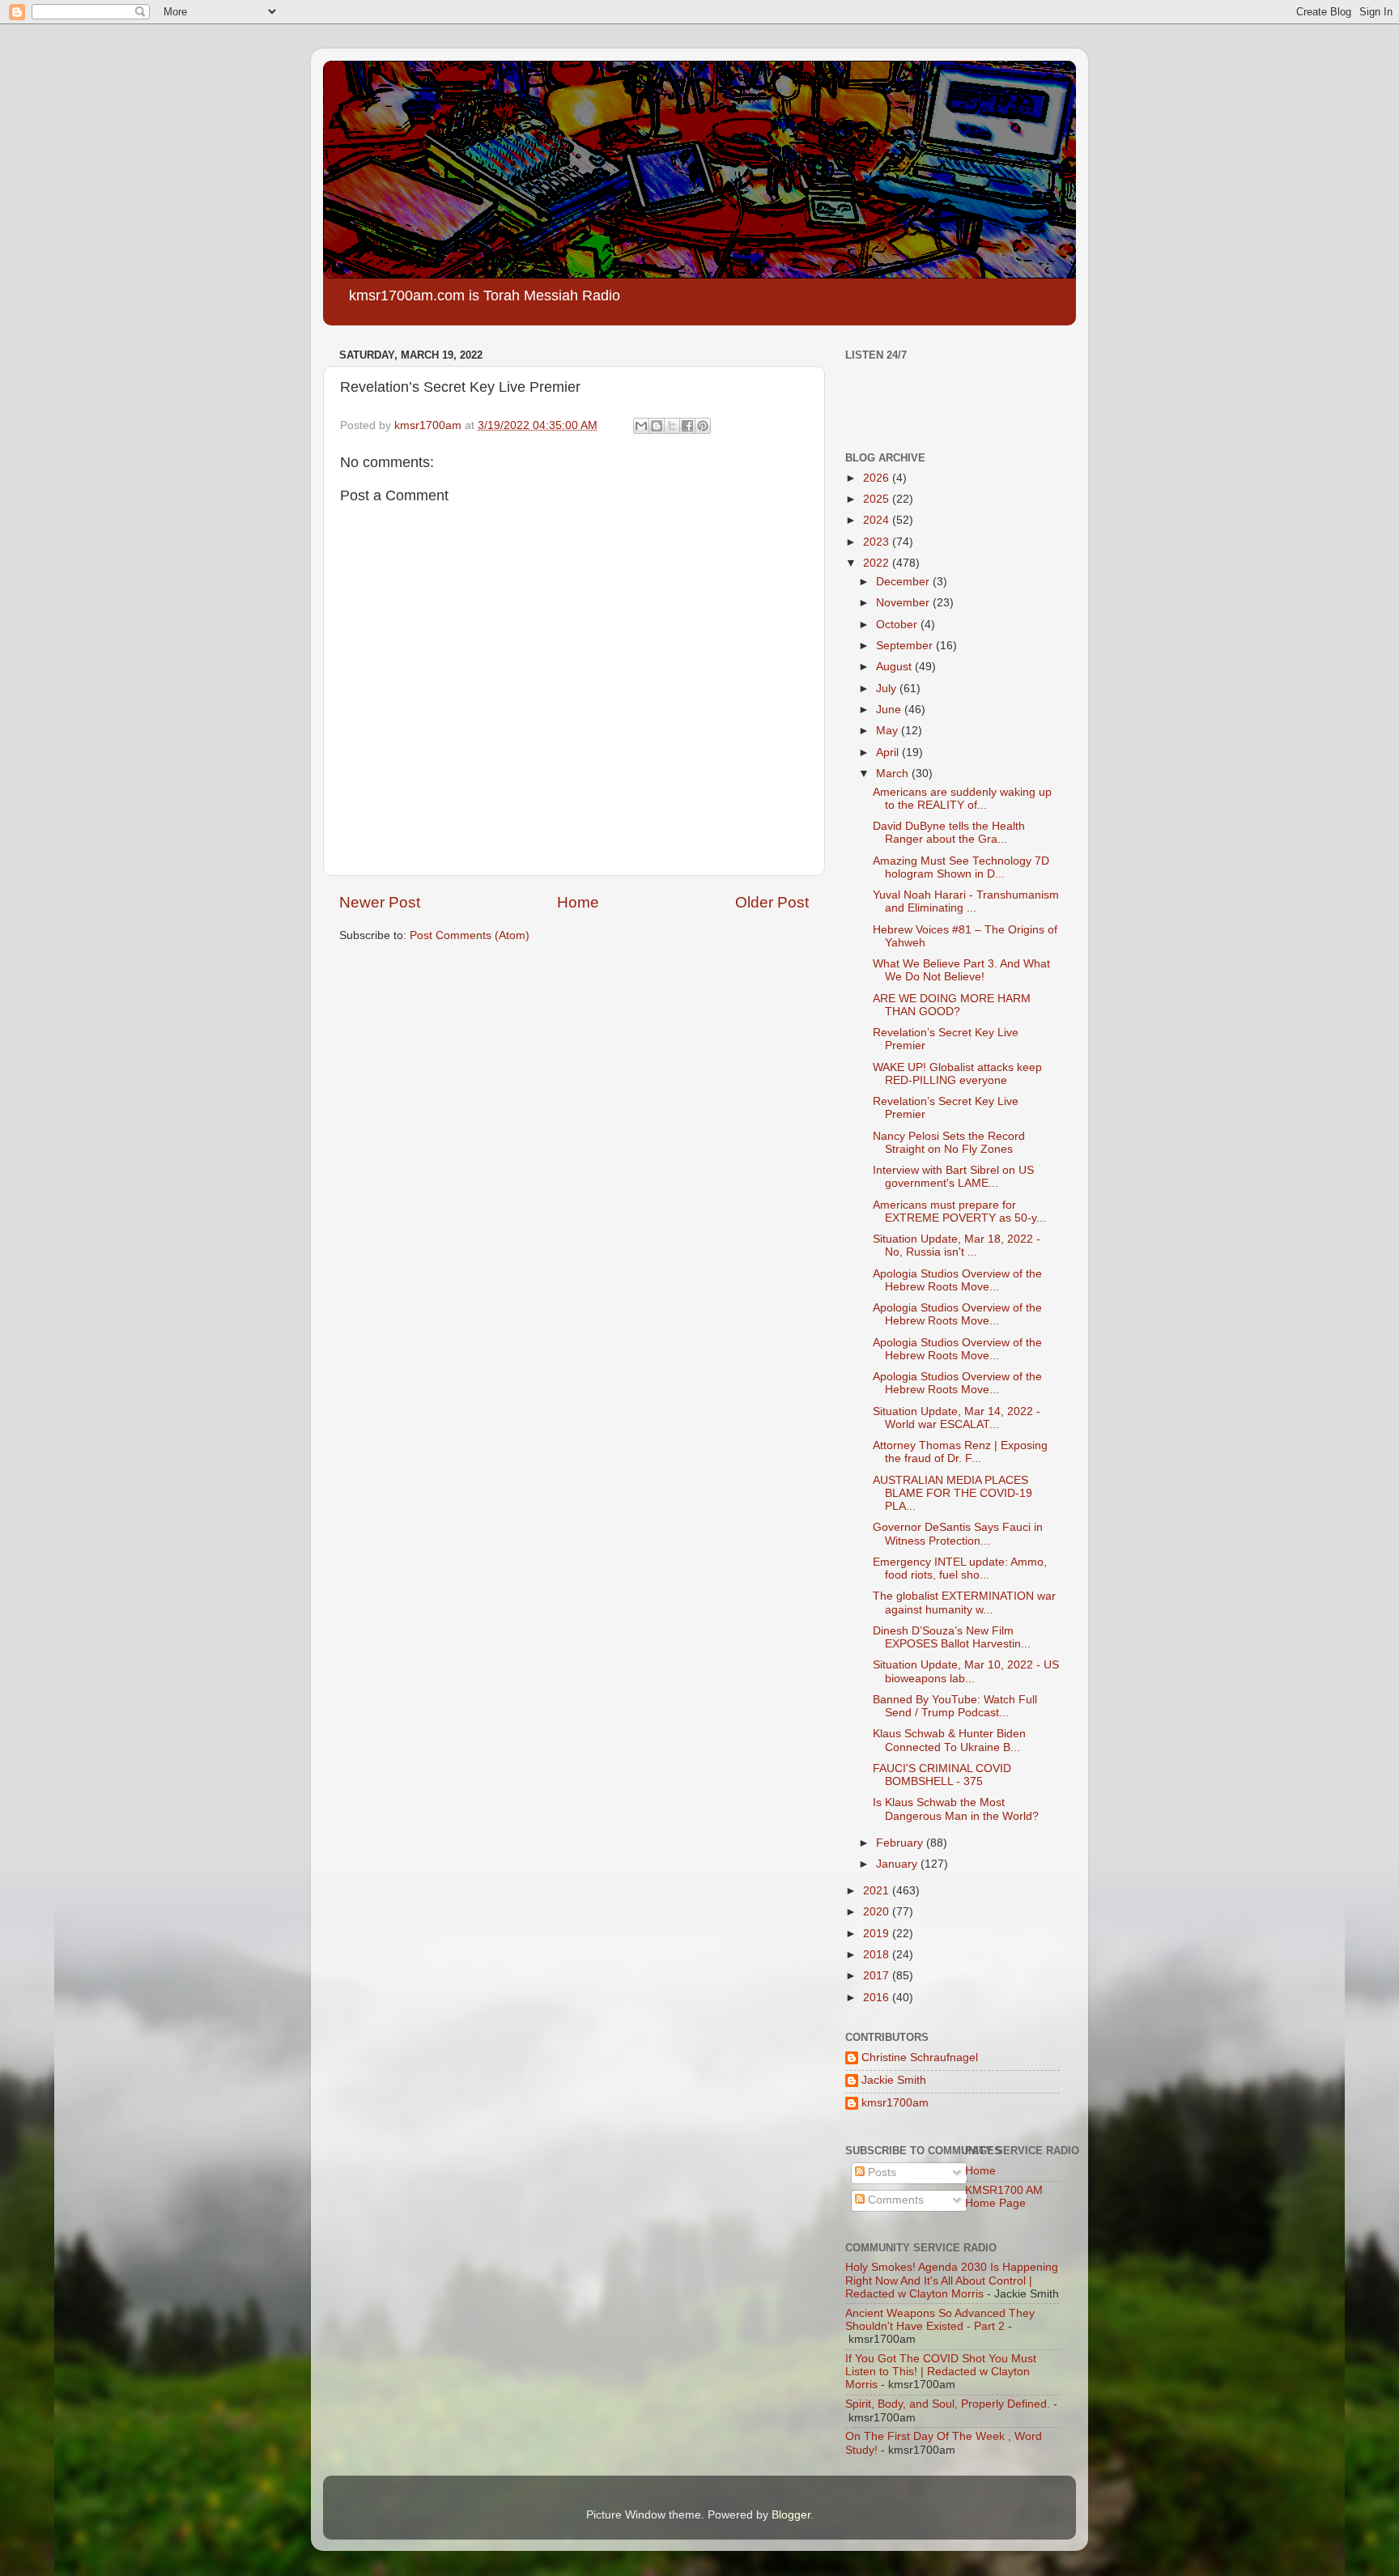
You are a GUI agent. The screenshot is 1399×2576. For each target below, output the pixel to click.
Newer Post (380, 902)
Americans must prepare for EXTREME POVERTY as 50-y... (959, 1211)
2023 (878, 542)
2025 (878, 499)
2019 (878, 1934)
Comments (894, 2200)
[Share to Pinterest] (703, 426)
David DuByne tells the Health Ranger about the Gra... (949, 833)
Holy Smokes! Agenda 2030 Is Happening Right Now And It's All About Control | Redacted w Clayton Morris (952, 2280)
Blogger (791, 2515)
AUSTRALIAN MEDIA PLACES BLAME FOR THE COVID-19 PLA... (953, 1493)
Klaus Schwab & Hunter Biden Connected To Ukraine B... (949, 1740)
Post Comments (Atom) (470, 935)
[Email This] (641, 426)
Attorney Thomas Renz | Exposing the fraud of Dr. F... (960, 1452)
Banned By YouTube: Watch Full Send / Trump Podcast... (955, 1706)
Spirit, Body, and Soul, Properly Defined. (948, 2404)
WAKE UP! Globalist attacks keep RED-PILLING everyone (957, 1074)
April (889, 752)
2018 (878, 1955)
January (898, 1864)
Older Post (772, 902)
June (890, 710)
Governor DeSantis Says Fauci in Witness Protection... (958, 1534)
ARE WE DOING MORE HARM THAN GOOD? (952, 1005)
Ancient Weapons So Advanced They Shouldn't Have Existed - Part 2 (940, 2320)
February (901, 1843)
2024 (878, 520)
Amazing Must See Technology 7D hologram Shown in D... (961, 867)
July (888, 689)
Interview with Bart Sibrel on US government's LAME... (953, 1177)
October (898, 625)
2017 (878, 1976)
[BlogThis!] (657, 426)
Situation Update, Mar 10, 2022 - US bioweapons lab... (966, 1671)
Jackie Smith (894, 2080)
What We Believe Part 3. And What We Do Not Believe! (961, 970)
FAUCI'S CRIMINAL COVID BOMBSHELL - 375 (942, 1775)
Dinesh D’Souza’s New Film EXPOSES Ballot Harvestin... (952, 1637)
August (895, 667)
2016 (878, 1998)
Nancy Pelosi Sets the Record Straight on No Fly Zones (949, 1143)
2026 (878, 478)
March (894, 774)
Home (578, 902)
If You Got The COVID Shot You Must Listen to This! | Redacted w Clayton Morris (941, 2372)
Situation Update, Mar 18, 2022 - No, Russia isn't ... (957, 1245)
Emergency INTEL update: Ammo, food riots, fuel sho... (960, 1569)
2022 (878, 563)
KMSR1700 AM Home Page (1004, 2197)
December (904, 582)
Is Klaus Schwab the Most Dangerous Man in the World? (956, 1809)
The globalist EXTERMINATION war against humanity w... (964, 1603)
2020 (878, 1912)
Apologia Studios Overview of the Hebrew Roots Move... (957, 1280)
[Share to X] (672, 426)
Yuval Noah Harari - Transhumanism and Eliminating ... (966, 901)
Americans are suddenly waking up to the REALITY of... (962, 799)
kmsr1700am (895, 2103)
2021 (878, 1891)
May (889, 731)
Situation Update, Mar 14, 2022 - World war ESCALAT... (957, 1418)
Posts (880, 2172)
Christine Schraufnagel (920, 2057)
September (906, 646)
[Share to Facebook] (687, 426)
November (904, 603)
